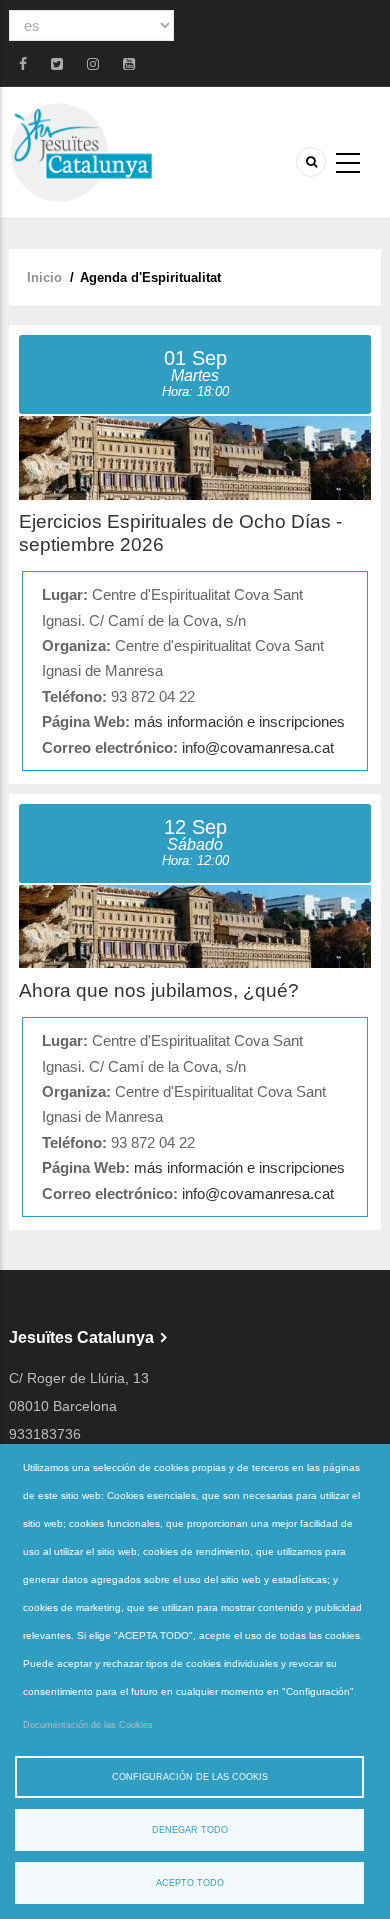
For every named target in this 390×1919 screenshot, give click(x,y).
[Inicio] (81, 151)
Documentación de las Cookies (88, 1725)
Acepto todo (190, 1883)
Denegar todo (190, 1830)
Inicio (44, 277)
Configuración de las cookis (190, 1777)
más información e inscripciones (239, 721)
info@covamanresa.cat (258, 747)
